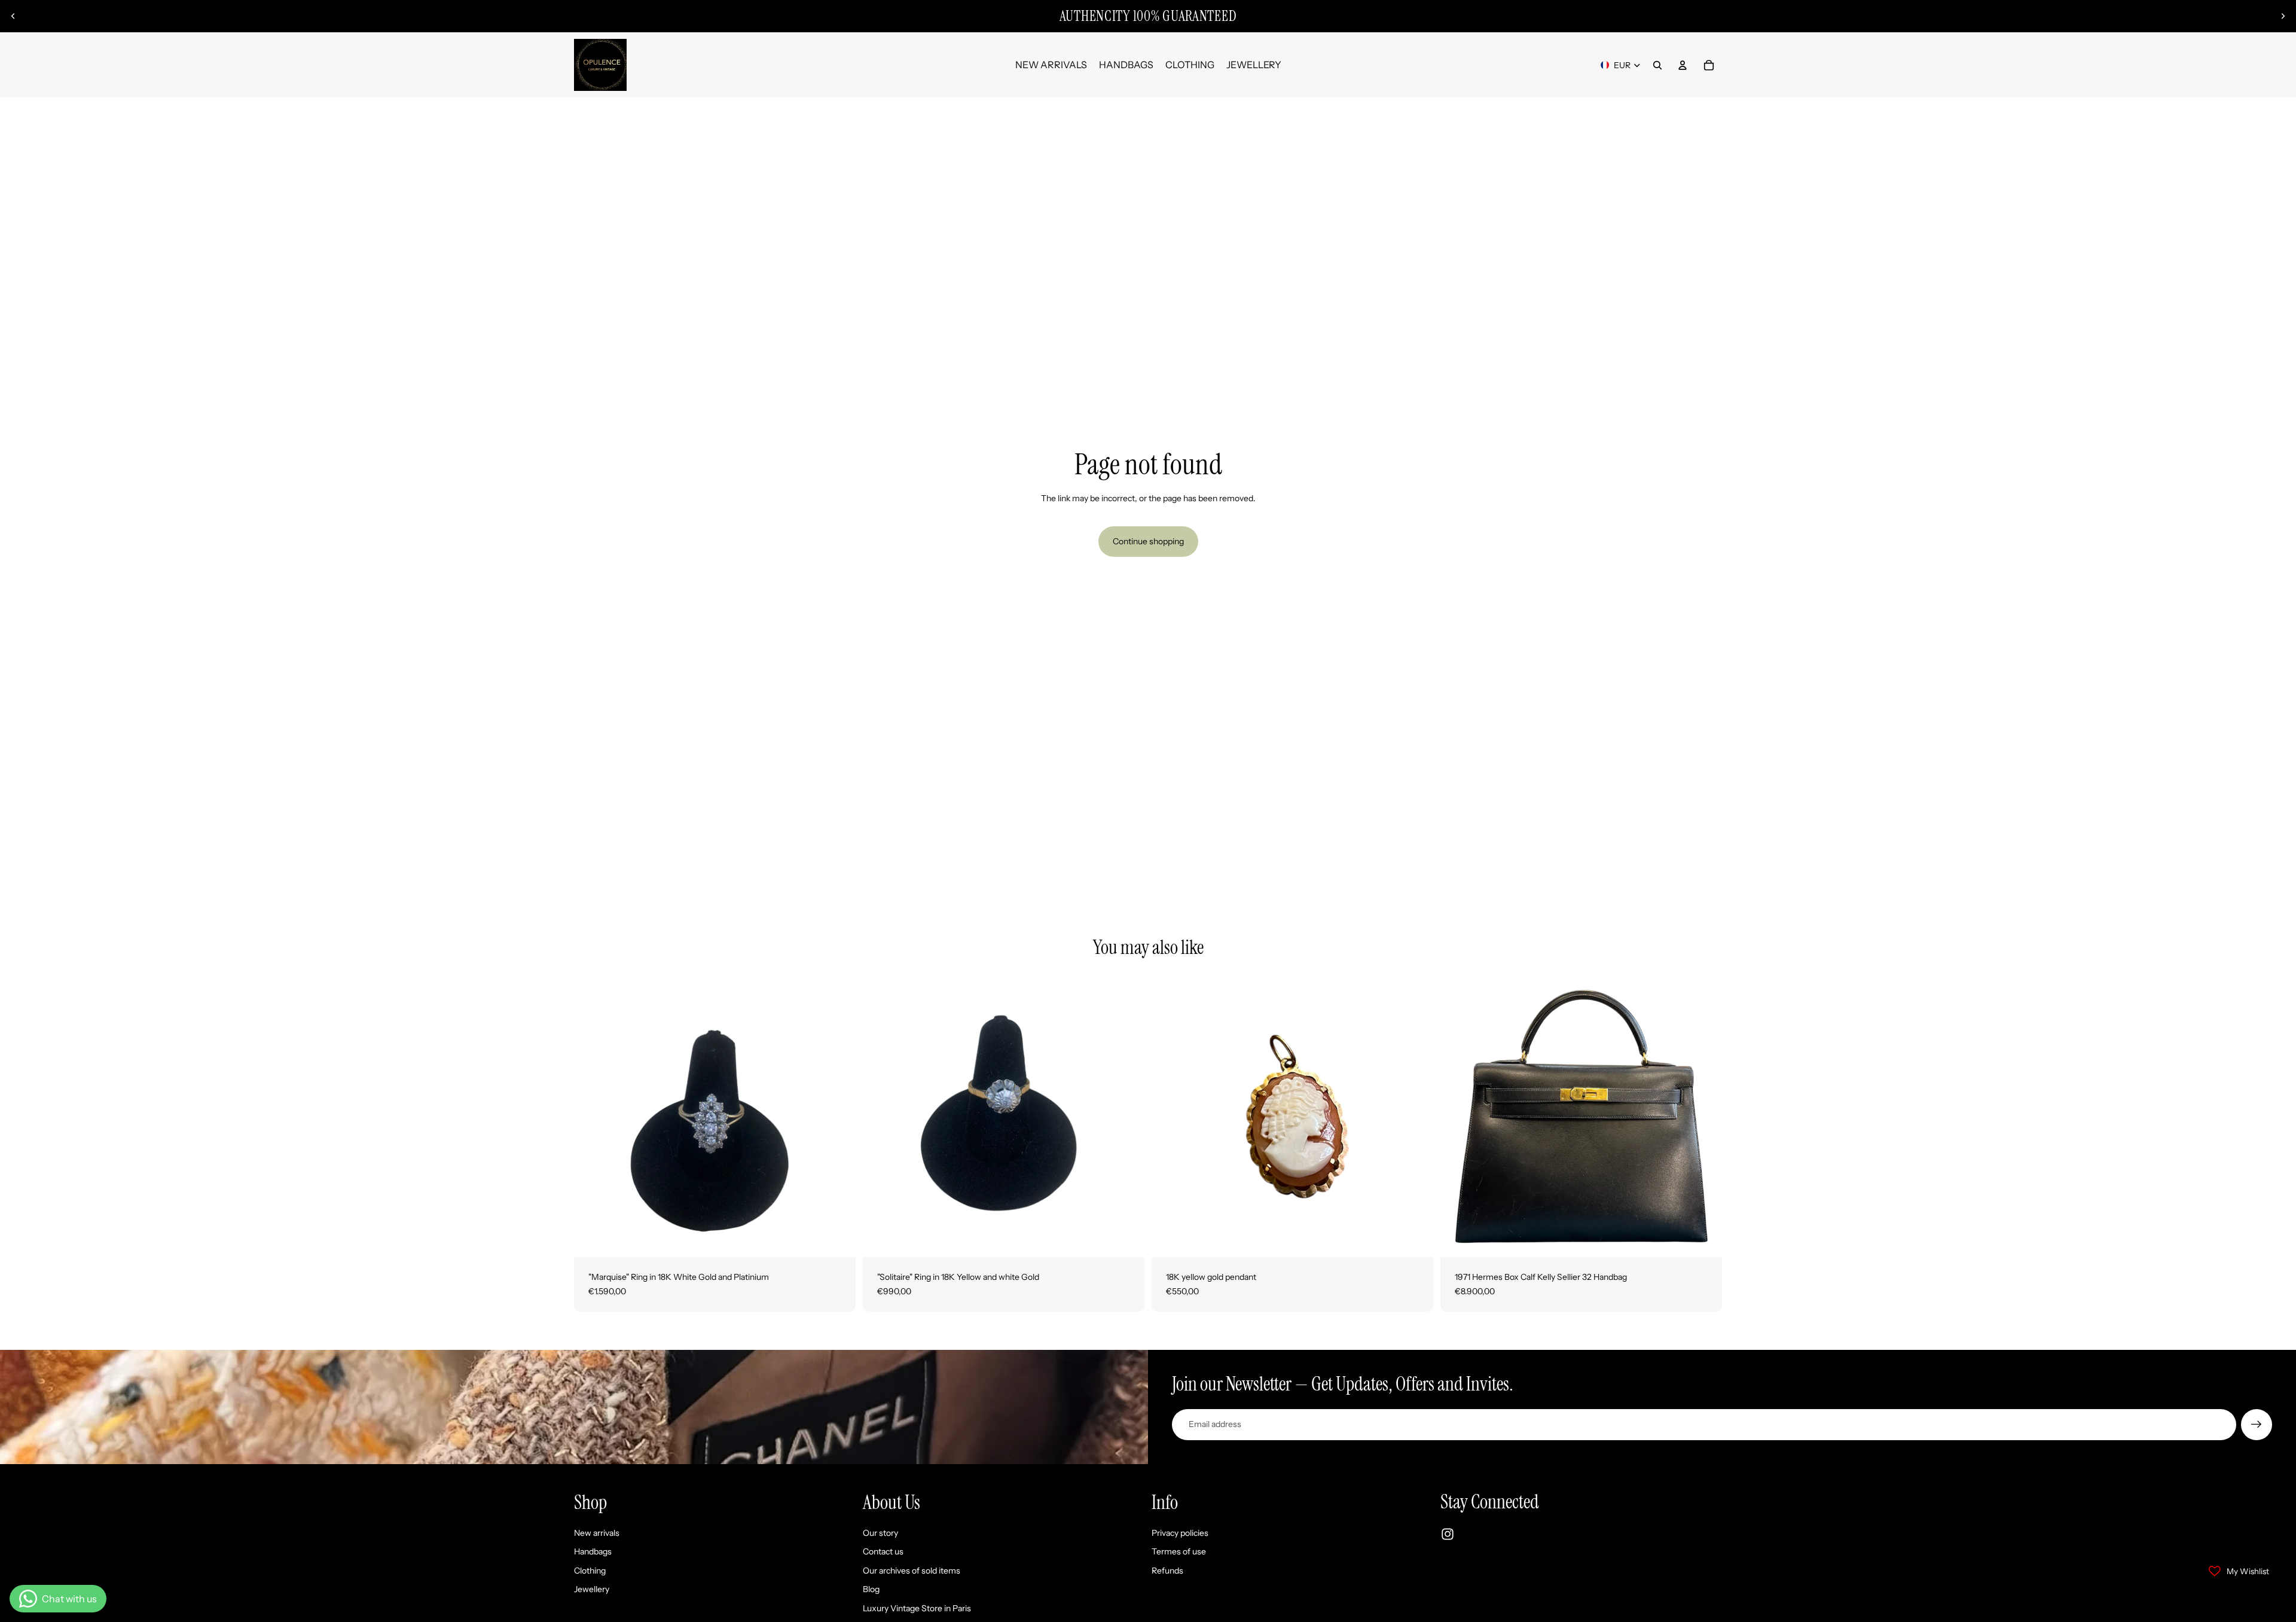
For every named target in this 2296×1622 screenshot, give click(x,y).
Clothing (590, 1570)
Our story (880, 1532)
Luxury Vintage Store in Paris (917, 1608)
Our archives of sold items (912, 1570)
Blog (871, 1589)
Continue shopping (1148, 541)
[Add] (837, 1239)
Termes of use (1179, 1551)
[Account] (1683, 65)
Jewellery (592, 1589)
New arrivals (597, 1532)
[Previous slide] (13, 16)
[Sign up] (2257, 1425)
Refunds (1167, 1570)
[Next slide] (2283, 16)
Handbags (593, 1551)
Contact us (883, 1551)
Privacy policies (1180, 1532)
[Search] (1657, 65)
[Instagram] (1448, 1534)
